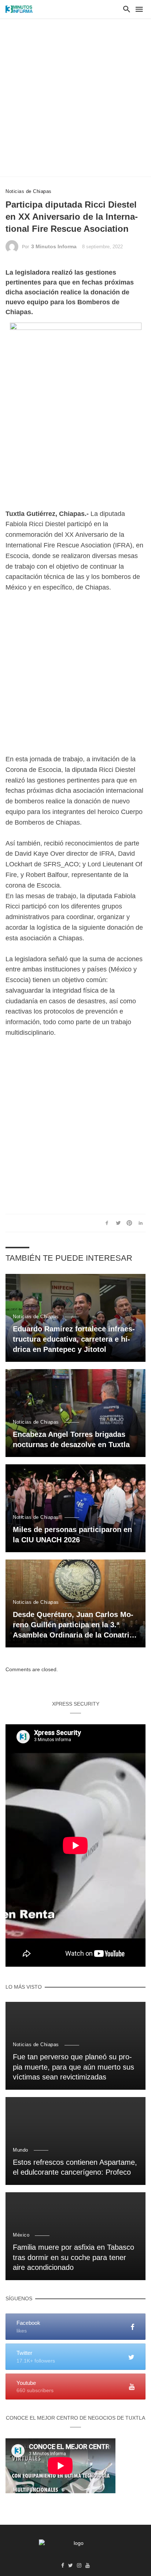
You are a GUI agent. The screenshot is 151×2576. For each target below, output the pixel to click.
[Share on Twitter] (118, 1223)
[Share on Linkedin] (141, 1223)
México (21, 2235)
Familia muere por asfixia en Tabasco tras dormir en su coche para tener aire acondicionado (73, 2257)
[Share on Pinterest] (129, 1223)
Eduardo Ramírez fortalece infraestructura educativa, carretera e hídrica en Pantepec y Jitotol (74, 1339)
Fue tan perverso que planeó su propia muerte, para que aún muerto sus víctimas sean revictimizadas (73, 2067)
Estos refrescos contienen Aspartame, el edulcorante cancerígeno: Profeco (75, 2167)
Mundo (21, 2150)
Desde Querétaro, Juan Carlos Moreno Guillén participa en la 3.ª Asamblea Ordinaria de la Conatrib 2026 (73, 1625)
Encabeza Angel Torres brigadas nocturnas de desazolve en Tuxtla (71, 1439)
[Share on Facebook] (107, 1223)
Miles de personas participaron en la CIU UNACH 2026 (72, 1535)
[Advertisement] (75, 97)
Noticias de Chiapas (29, 191)
